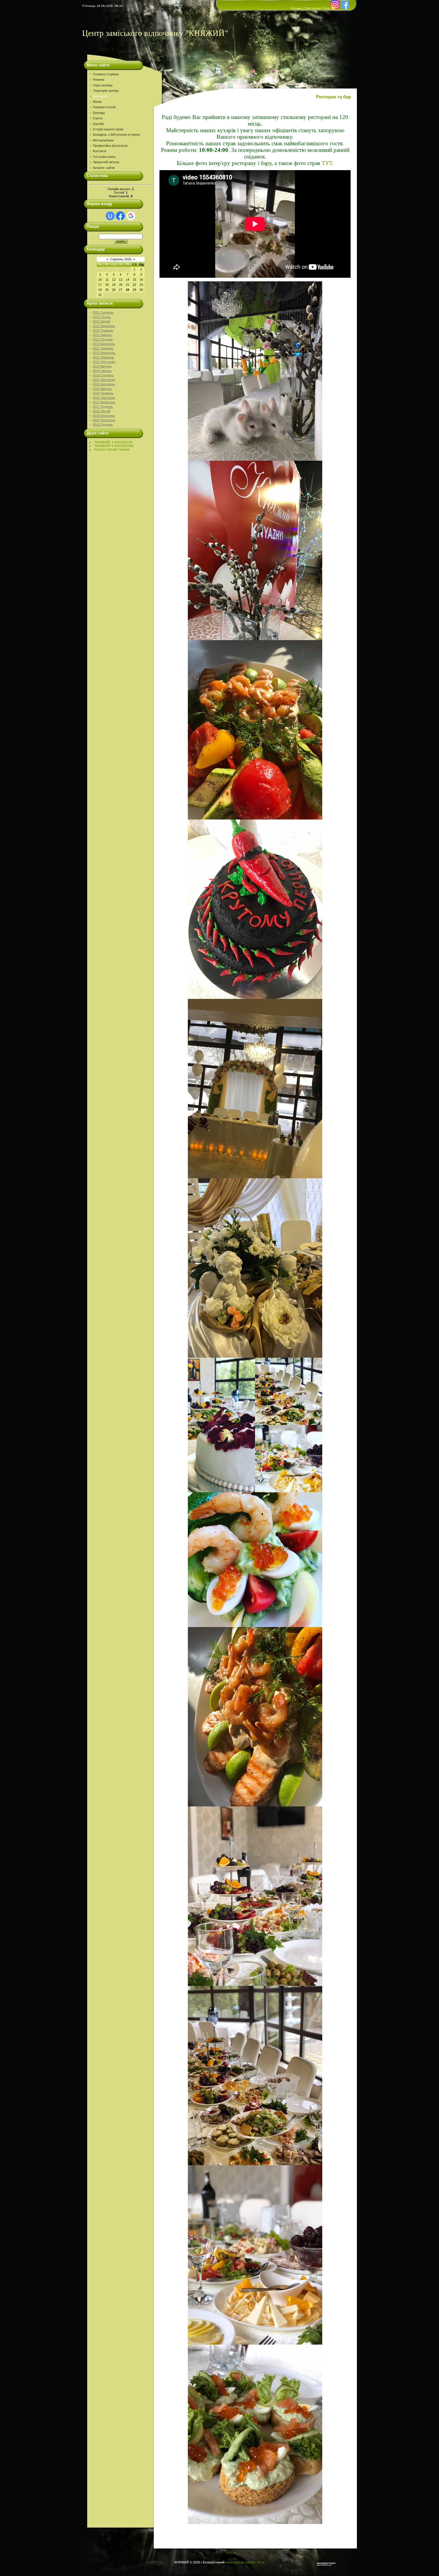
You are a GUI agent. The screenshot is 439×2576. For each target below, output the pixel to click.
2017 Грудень (103, 407)
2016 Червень (103, 393)
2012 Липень (102, 335)
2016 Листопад (104, 398)
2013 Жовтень (103, 357)
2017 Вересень (104, 402)
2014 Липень (102, 371)
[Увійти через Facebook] (120, 216)
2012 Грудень (103, 339)
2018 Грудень (103, 425)
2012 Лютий (101, 321)
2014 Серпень (103, 375)
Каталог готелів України (112, 449)
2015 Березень (104, 384)
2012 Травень (103, 330)
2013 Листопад (104, 362)
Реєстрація (313, 8)
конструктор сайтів (240, 2562)
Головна (296, 8)
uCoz (261, 2562)
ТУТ (327, 163)
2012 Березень (104, 326)
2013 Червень (103, 348)
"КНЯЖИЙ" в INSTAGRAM (114, 446)
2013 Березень (104, 344)
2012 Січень (102, 317)
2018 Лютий (101, 411)
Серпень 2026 (121, 259)
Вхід (326, 8)
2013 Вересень (104, 353)
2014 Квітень (102, 366)
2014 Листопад (104, 380)
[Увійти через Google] (131, 216)
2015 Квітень (102, 389)
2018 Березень (104, 416)
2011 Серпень (103, 312)
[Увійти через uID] (110, 216)
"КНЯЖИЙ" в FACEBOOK (113, 442)
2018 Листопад (104, 420)
